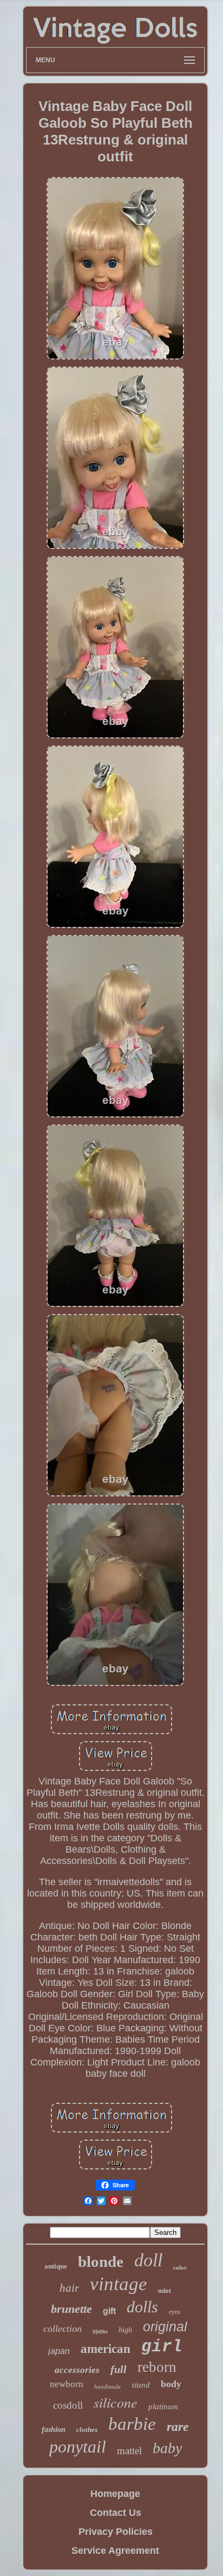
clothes (87, 2430)
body (171, 2384)
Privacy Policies (116, 2532)
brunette (71, 2309)
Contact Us (116, 2513)
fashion (54, 2430)
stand (141, 2385)
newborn (67, 2384)
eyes (175, 2312)
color (180, 2267)
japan (59, 2351)
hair (69, 2288)
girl (162, 2347)
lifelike (100, 2332)
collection (63, 2329)
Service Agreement (115, 2551)
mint (165, 2291)
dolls (142, 2307)
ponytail (78, 2447)
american (106, 2349)
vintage (119, 2284)
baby (167, 2448)
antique (56, 2266)
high (125, 2330)
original (165, 2326)
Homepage (115, 2494)
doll (148, 2260)
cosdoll (68, 2405)
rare (178, 2427)
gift (109, 2311)
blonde (101, 2261)
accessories (77, 2370)
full (119, 2369)
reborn (157, 2367)
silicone (116, 2402)
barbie (132, 2424)
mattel (129, 2451)
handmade (107, 2387)
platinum (163, 2407)
